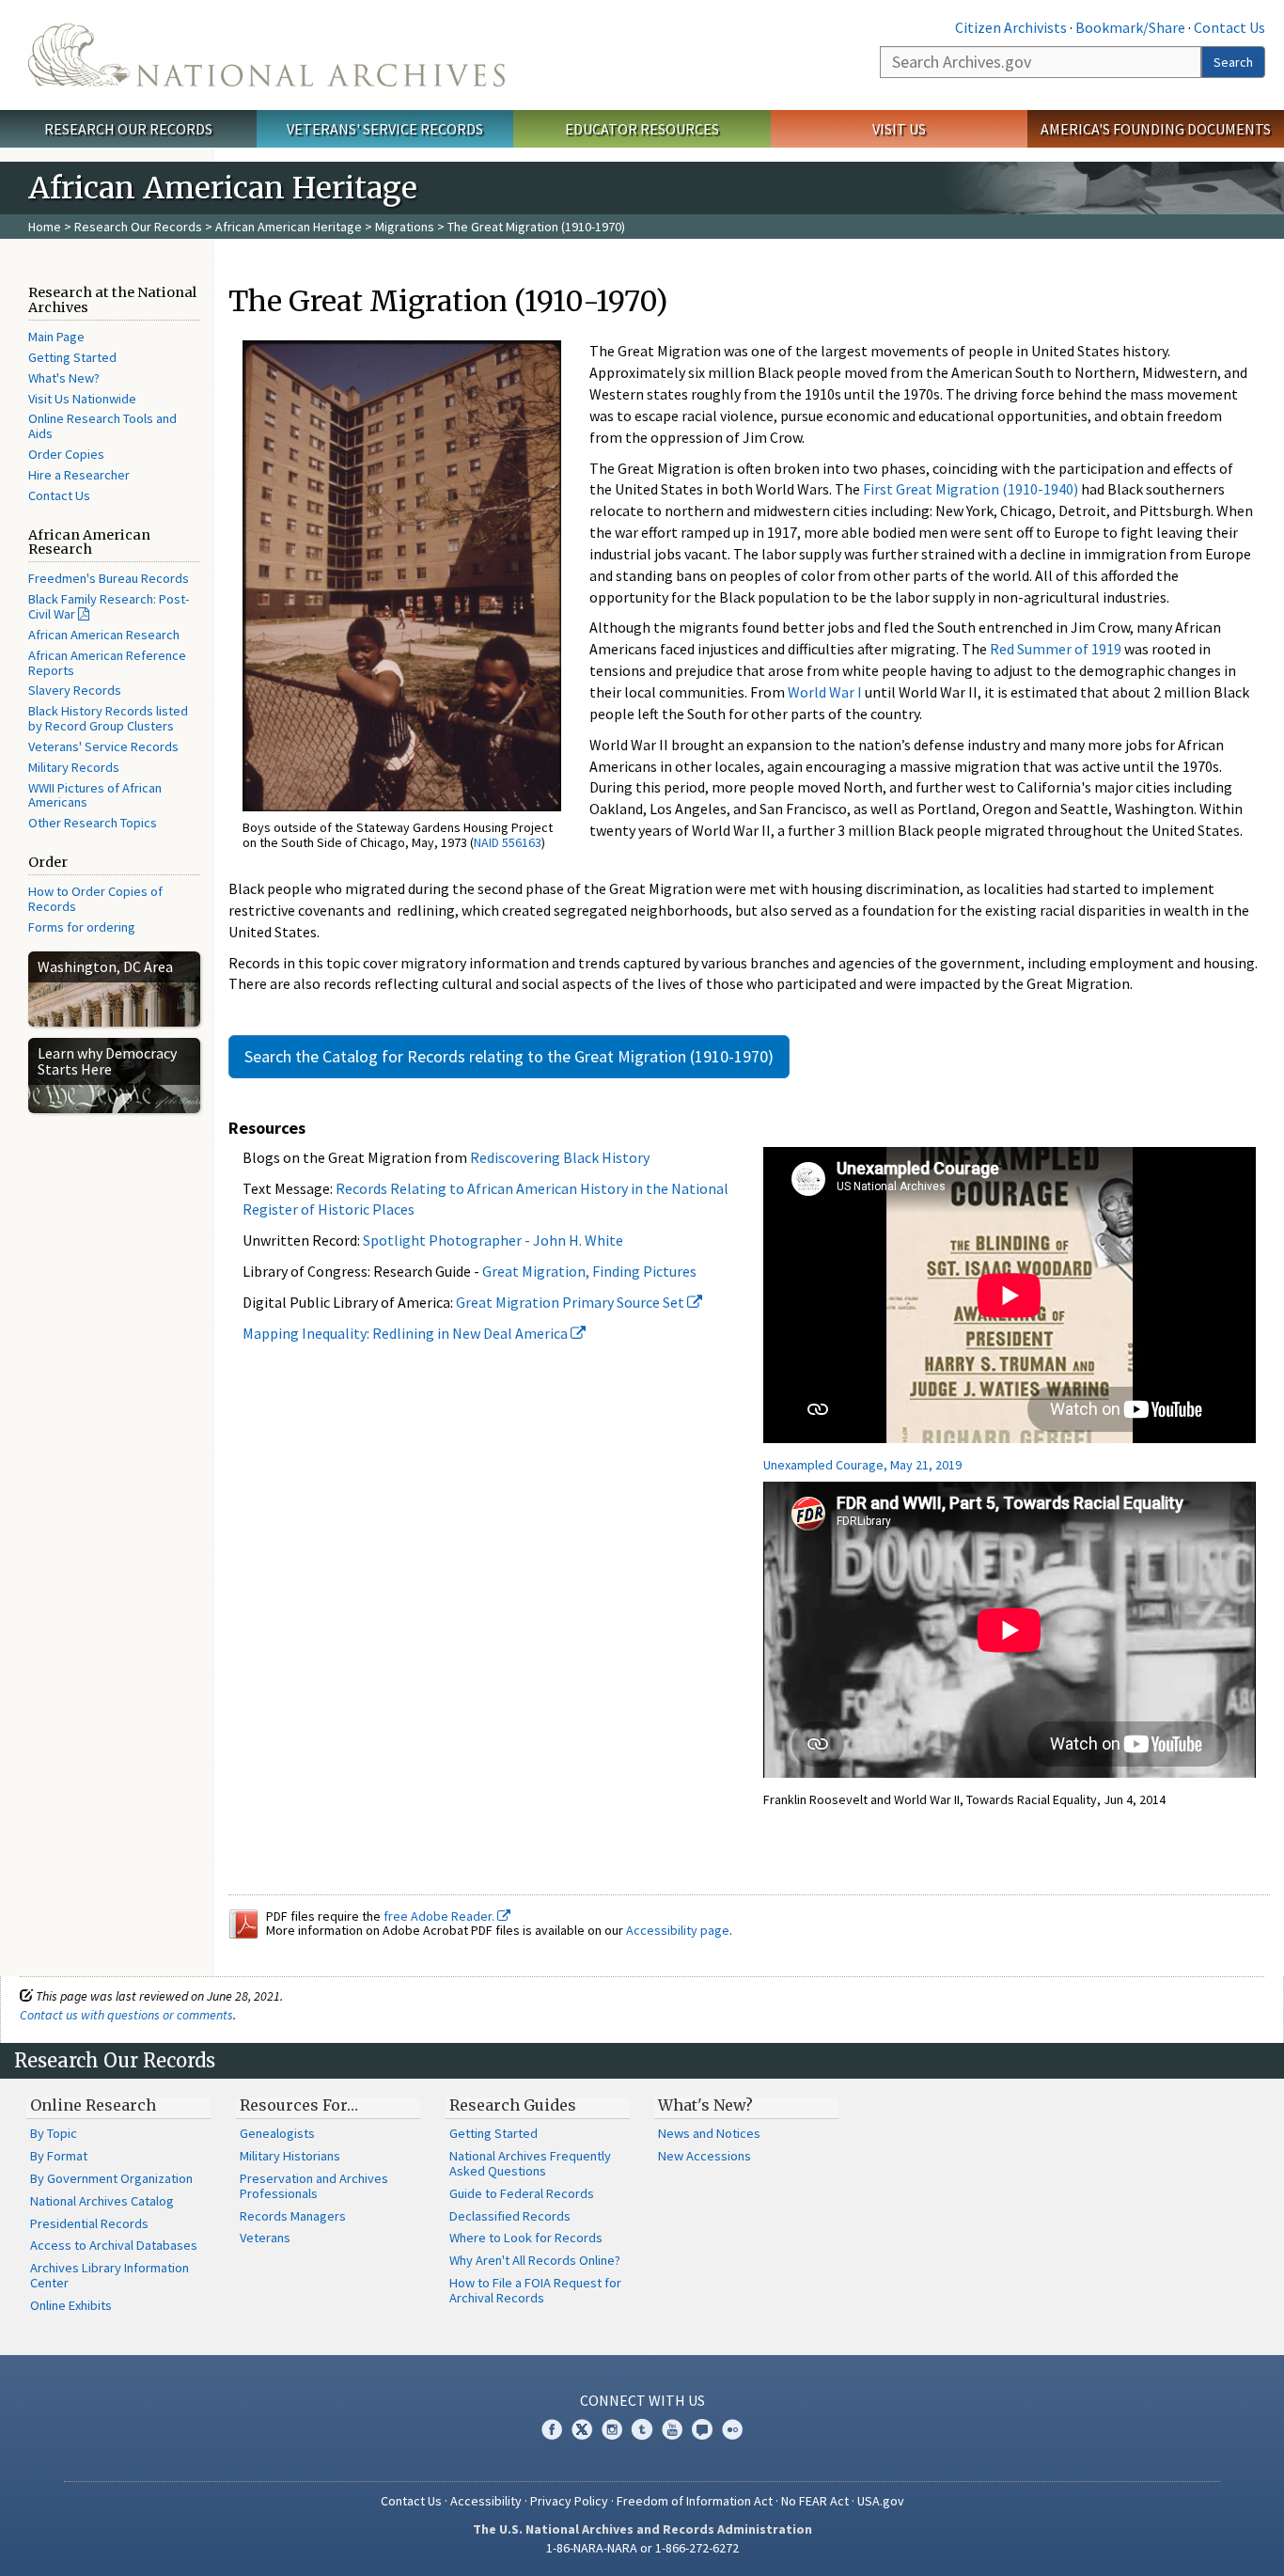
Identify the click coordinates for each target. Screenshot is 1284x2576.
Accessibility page (678, 1930)
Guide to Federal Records (522, 2193)
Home (45, 227)
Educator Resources (642, 129)
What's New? (64, 378)
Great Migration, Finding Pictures (589, 1271)
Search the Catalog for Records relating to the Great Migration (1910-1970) (509, 1056)
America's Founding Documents (1156, 129)
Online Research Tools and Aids (102, 426)
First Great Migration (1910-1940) (971, 489)
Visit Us (899, 129)
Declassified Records (510, 2216)
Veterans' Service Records (385, 129)
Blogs (702, 2429)
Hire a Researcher (79, 475)
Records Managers (293, 2216)
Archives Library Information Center (110, 2275)
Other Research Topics (93, 823)
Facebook (552, 2429)
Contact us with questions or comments (126, 2015)
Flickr (732, 2429)
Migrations (405, 227)
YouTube (672, 2429)
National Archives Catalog (102, 2201)
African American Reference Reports (107, 663)
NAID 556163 (508, 842)
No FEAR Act (815, 2501)
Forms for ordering (82, 927)
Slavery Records (75, 690)
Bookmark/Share (1130, 27)
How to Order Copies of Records (95, 899)
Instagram (612, 2429)
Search (1233, 62)
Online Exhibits (71, 2305)
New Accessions (705, 2156)
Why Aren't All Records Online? (535, 2260)
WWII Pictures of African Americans (95, 795)
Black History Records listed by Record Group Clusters (108, 718)
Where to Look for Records (526, 2238)
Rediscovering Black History (560, 1157)
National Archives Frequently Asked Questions (530, 2163)
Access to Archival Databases (114, 2245)
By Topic (54, 2133)
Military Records (74, 767)
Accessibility (486, 2501)
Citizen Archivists (1011, 27)
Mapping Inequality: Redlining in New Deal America (407, 1333)
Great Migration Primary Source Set (572, 1302)
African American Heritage (289, 227)
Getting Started (72, 357)
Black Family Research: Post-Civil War (109, 606)
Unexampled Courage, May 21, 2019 (862, 1465)
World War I (825, 692)
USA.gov (881, 2501)
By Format (59, 2156)
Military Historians (290, 2156)
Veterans (265, 2238)
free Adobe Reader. (440, 1916)
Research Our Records (128, 129)
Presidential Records (89, 2223)
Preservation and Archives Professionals (314, 2186)
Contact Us (1229, 27)
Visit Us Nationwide (82, 399)
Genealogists (277, 2133)
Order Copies (66, 454)
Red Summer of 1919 (1056, 649)
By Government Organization (111, 2178)
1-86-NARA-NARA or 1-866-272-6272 (642, 2548)
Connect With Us (642, 2400)
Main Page (56, 337)
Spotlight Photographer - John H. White (493, 1240)
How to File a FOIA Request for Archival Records (535, 2290)
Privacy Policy (569, 2501)
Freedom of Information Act (695, 2501)
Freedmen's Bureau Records (109, 578)
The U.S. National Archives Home (266, 55)
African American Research (104, 635)
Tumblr (642, 2429)
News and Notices (709, 2133)
